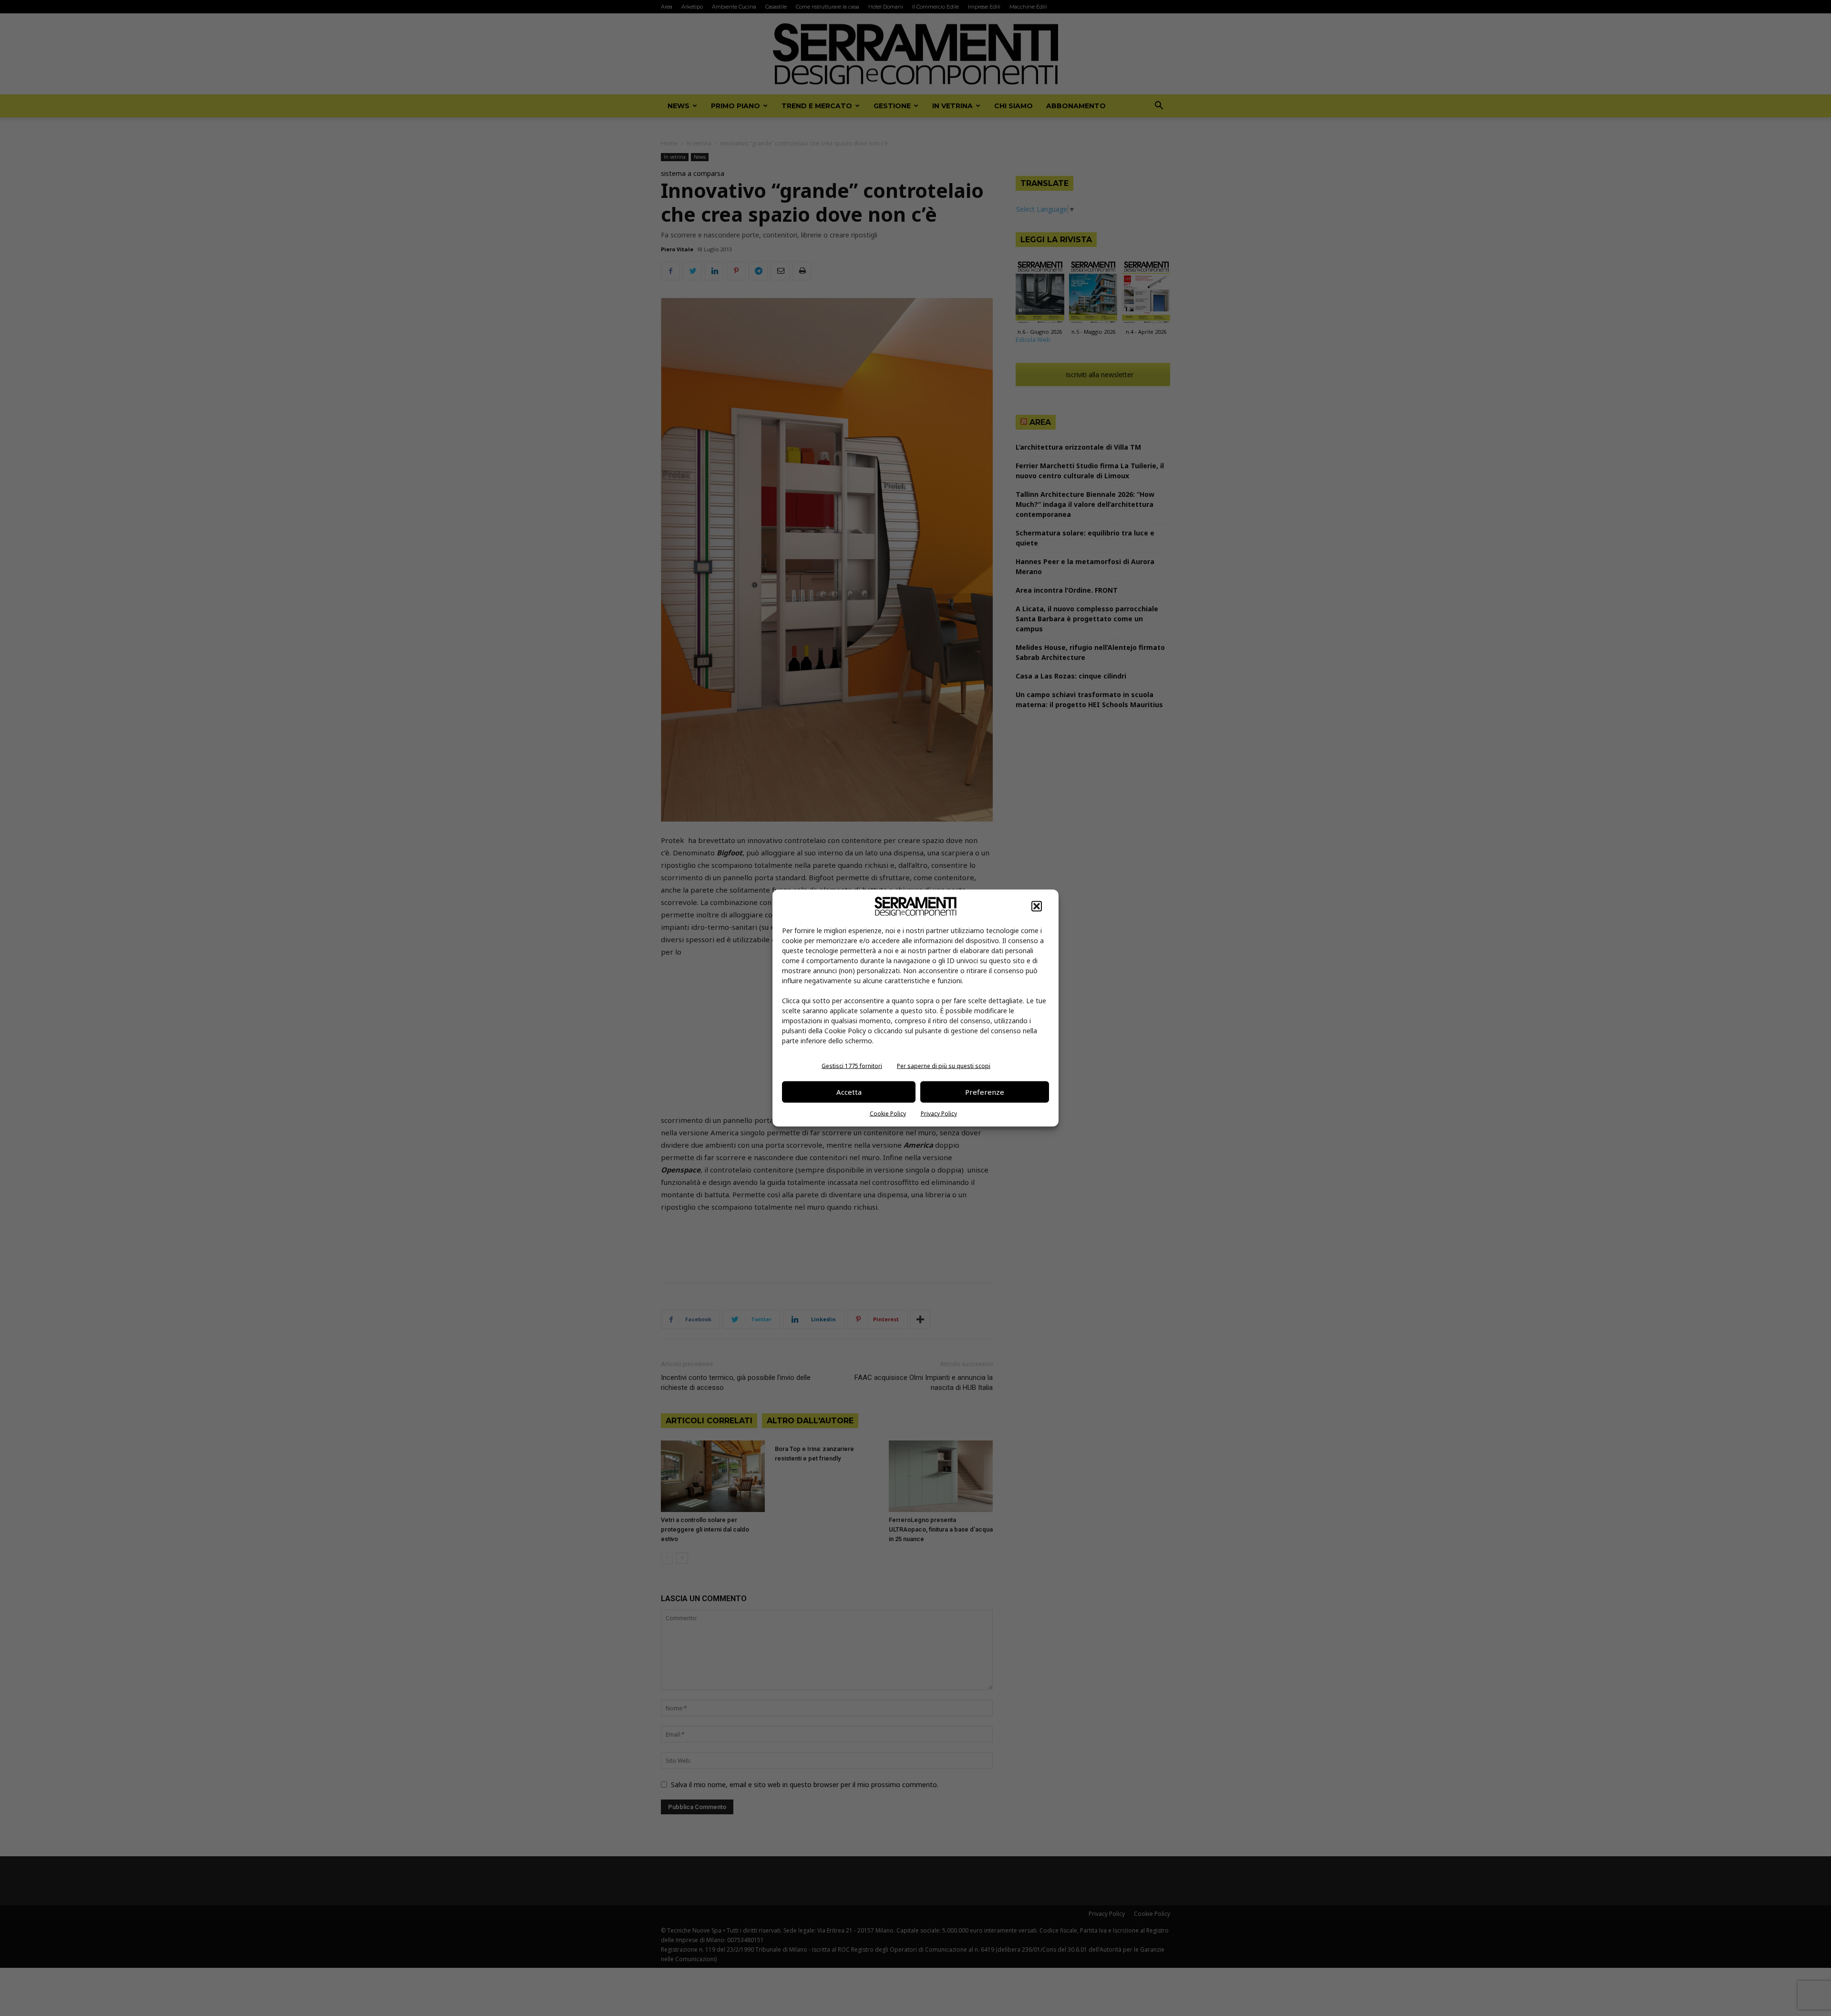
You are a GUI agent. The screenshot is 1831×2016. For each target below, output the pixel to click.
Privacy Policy (939, 1113)
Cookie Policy (888, 1113)
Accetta (849, 1092)
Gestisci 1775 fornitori (852, 1065)
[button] (1037, 906)
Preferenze (985, 1092)
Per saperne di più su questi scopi (944, 1065)
